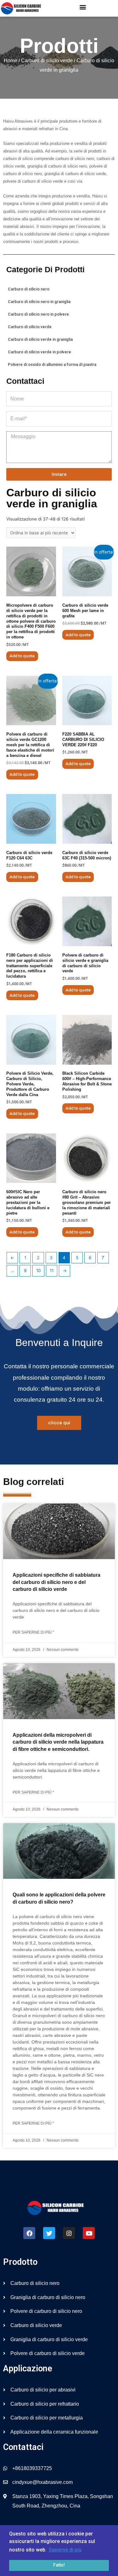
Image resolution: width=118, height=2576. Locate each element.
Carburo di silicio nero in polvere (38, 314)
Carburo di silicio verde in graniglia (40, 339)
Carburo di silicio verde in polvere (39, 352)
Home (11, 61)
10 (39, 1271)
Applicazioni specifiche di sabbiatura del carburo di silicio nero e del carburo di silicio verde (56, 1582)
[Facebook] (29, 2233)
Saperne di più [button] (65, 2550)
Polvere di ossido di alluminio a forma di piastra (52, 364)
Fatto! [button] (59, 2565)
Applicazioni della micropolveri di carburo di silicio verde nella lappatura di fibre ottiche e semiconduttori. (58, 1742)
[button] (83, 7)
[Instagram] (69, 2233)
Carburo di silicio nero (29, 289)
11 (52, 1271)
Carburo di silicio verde (47, 61)
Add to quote (22, 656)
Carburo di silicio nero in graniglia (39, 302)
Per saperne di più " (33, 1632)
